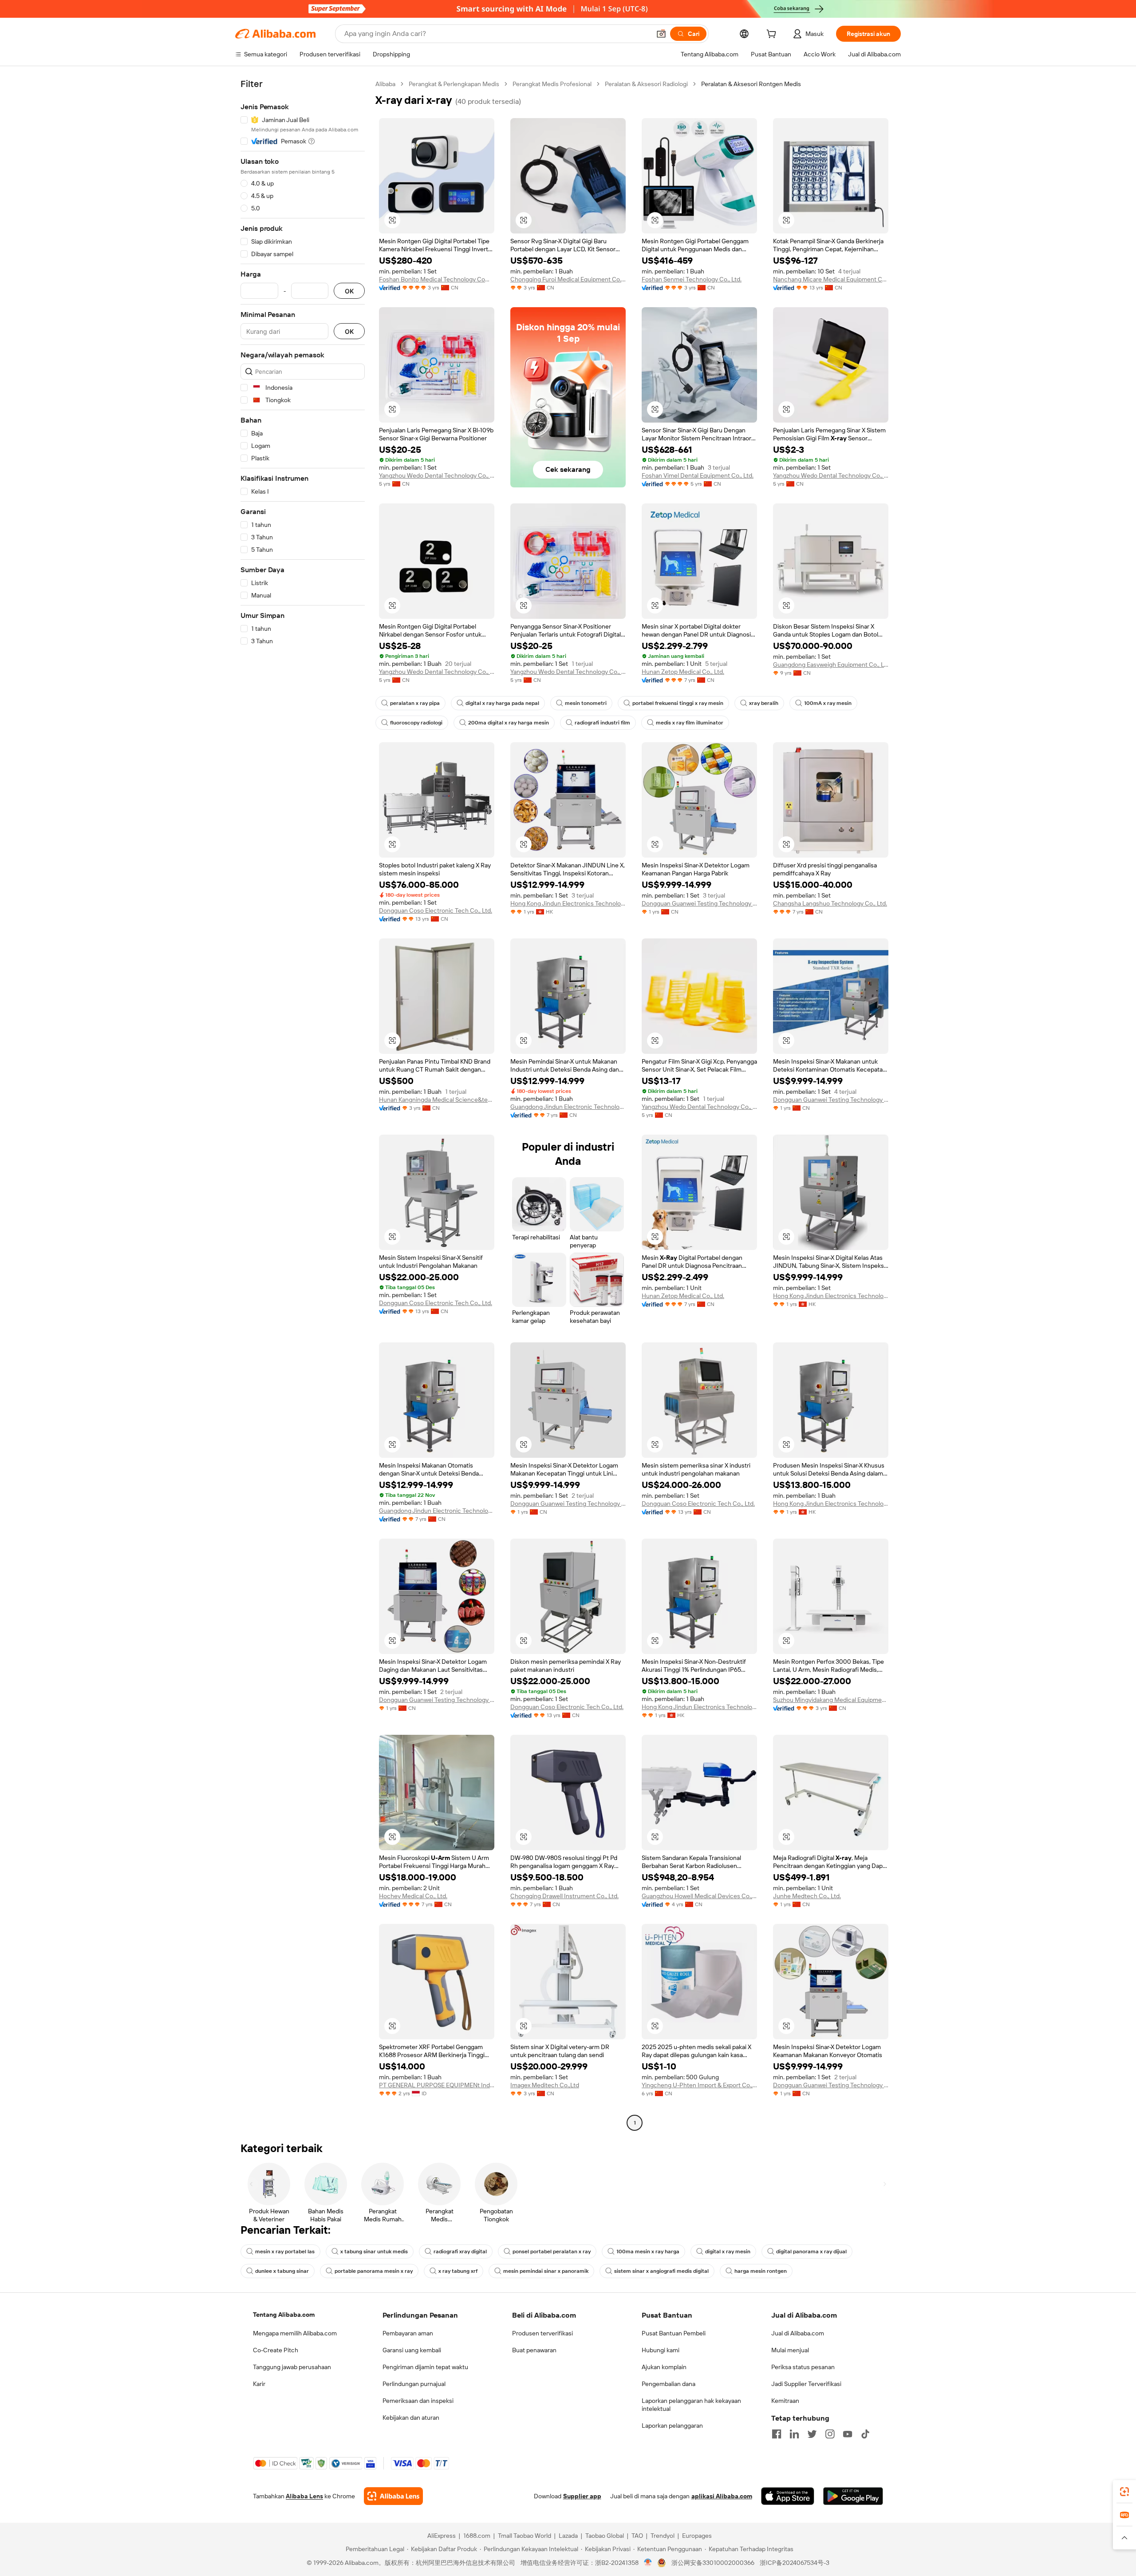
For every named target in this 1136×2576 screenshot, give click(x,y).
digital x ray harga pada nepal (502, 703)
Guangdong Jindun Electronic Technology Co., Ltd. (568, 1107)
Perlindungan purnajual (414, 2384)
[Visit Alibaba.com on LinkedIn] (794, 2434)
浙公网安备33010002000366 (713, 2563)
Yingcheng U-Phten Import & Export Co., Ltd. (699, 2085)
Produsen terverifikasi (542, 2333)
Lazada (568, 2536)
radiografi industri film (602, 723)
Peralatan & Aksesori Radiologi (646, 84)
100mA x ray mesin (828, 703)
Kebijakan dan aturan (411, 2418)
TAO (637, 2536)
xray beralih (764, 703)
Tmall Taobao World (525, 2536)
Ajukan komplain (664, 2367)
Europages (697, 2536)
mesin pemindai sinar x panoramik (546, 2271)
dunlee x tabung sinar (282, 2271)
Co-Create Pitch (276, 2350)
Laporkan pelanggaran (672, 2426)
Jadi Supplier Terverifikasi (806, 2384)
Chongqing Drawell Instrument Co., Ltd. (564, 1896)
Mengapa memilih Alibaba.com (295, 2333)
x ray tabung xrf (458, 2271)
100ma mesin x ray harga (648, 2252)
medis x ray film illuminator (690, 723)
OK (349, 291)
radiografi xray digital (460, 2252)
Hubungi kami (661, 2350)
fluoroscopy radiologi (416, 723)
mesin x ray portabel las (285, 2252)
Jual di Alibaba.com (798, 2333)
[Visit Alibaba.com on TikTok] (865, 2434)
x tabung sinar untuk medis (374, 2252)
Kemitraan (785, 2401)
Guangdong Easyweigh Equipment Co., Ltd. (831, 665)
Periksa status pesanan (803, 2367)
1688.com (477, 2536)
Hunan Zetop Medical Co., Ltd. (683, 672)
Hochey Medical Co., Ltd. (413, 1896)
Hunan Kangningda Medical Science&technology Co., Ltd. (437, 1100)
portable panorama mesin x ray (374, 2271)
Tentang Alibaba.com (284, 2315)
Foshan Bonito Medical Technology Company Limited (437, 279)
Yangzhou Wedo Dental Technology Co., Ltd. (437, 475)
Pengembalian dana (669, 2384)
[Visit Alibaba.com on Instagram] (830, 2434)
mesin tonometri (586, 703)
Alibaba (385, 84)
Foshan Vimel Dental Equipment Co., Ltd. (698, 475)
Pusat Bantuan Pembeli (674, 2333)
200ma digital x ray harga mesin (509, 723)
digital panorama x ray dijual (811, 2252)
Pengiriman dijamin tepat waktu (425, 2367)
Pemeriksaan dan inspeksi (418, 2401)
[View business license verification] (648, 2563)
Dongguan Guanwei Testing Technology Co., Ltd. (699, 903)
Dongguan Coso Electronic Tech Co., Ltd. (436, 910)
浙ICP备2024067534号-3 (795, 2563)
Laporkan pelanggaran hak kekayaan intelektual (691, 2405)
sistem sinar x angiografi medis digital (661, 2271)
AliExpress (442, 2536)
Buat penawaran (534, 2350)
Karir (259, 2384)
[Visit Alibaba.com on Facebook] (777, 2434)
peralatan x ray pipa (415, 703)
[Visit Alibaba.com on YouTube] (848, 2434)
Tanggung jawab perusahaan (292, 2367)
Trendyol (663, 2536)
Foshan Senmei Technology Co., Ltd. (692, 279)
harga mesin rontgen (761, 2271)
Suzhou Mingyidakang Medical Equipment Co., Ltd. (831, 1700)
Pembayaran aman (408, 2333)
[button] (661, 34)
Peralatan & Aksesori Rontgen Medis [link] (751, 84)
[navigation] (303, 1104)
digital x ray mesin (728, 2252)
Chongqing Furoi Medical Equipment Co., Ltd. (568, 279)
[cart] (773, 35)
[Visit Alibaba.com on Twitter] (812, 2434)
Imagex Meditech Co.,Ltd (545, 2085)
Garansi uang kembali (412, 2350)
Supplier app (582, 2496)
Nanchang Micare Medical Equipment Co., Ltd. (831, 279)
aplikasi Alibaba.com (722, 2496)
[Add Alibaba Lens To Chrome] (393, 2496)
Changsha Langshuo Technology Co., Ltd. (830, 903)
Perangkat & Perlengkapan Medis (454, 84)
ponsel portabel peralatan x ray (552, 2252)
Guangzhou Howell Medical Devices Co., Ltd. (699, 1896)
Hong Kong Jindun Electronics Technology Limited (568, 903)
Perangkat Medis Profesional (552, 84)
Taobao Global (605, 2536)
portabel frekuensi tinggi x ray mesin (678, 703)
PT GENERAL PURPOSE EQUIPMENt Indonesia (437, 2085)
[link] (1124, 2492)
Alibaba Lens (304, 2496)
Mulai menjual (790, 2350)
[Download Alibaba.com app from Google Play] (853, 2496)
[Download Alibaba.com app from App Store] (788, 2496)
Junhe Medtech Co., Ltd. (807, 1896)
